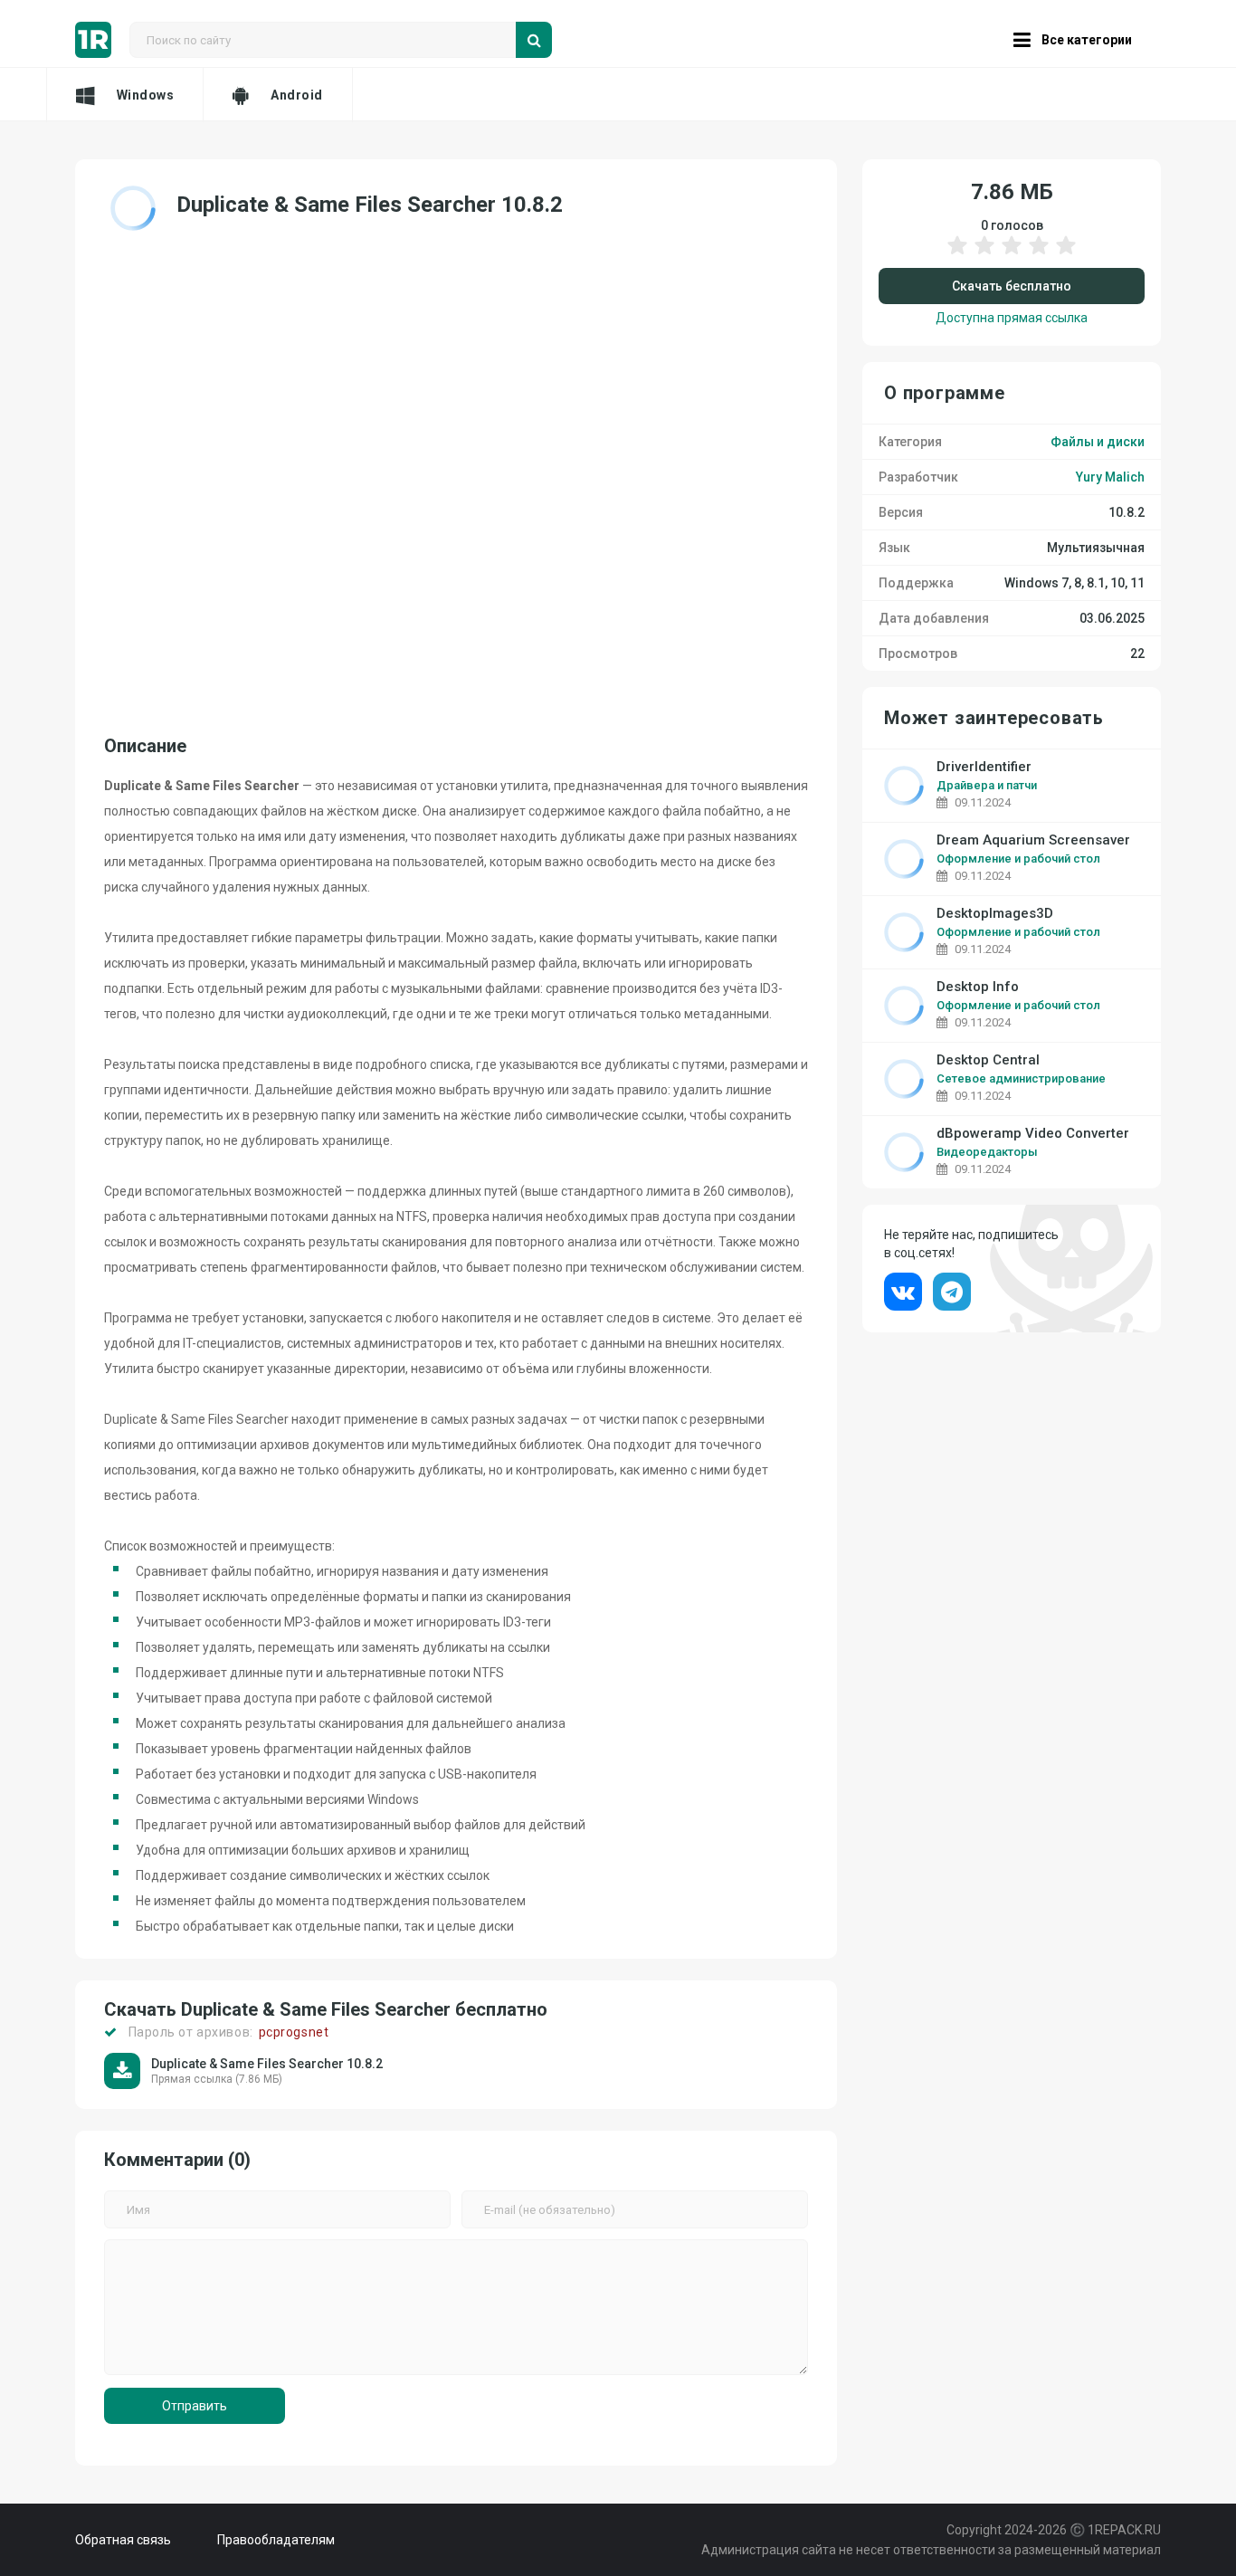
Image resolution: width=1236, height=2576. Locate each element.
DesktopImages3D (995, 914)
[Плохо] (957, 254)
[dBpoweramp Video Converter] (904, 1152)
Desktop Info (978, 987)
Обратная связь (123, 2540)
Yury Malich (1110, 477)
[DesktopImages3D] (904, 932)
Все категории (1087, 40)
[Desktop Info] (904, 1006)
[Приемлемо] (984, 254)
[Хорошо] (1039, 254)
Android (297, 95)
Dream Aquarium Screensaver (1033, 840)
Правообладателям (276, 2540)
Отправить (195, 2406)
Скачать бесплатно (1012, 286)
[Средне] (1012, 254)
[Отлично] (1066, 254)
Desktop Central (988, 1060)
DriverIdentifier (984, 767)
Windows (146, 95)
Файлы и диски (1098, 442)
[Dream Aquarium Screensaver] (904, 859)
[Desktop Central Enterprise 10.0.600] (904, 1079)
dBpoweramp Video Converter (1033, 1134)
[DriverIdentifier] (904, 786)
